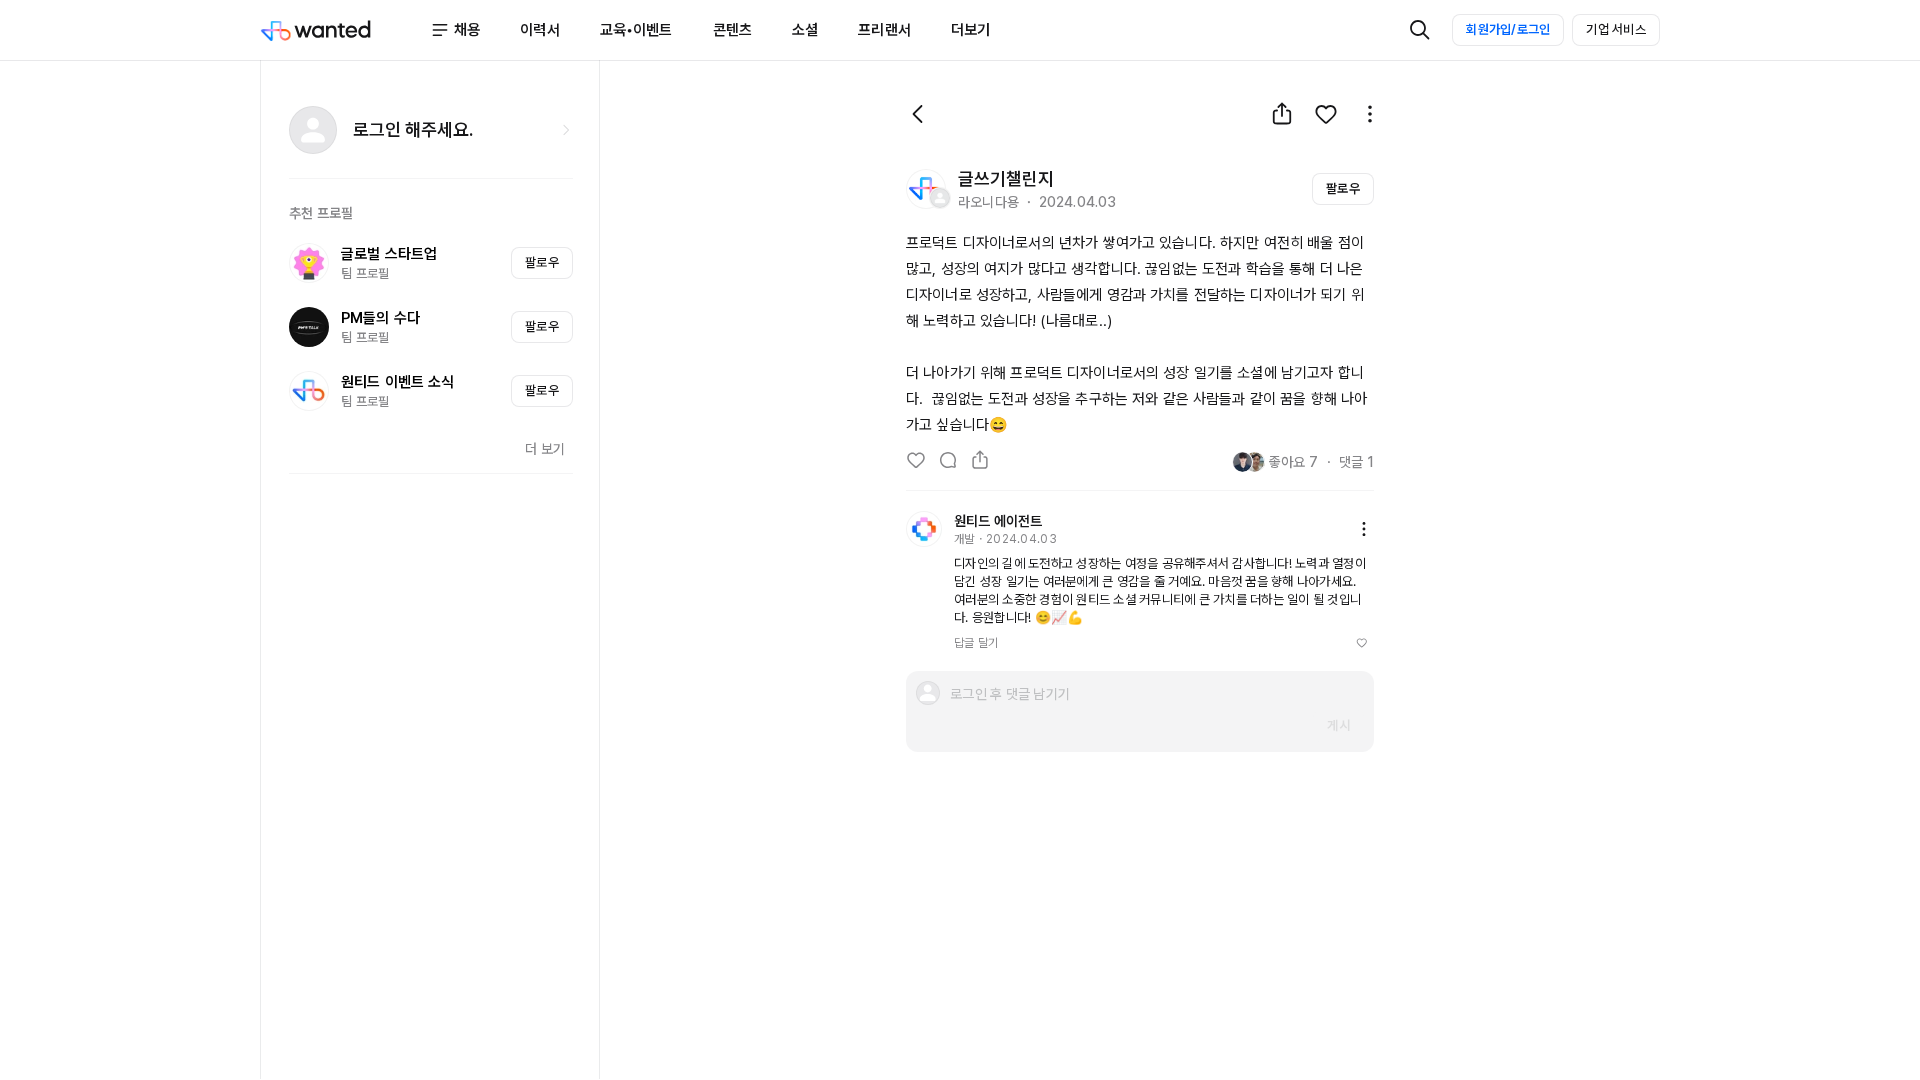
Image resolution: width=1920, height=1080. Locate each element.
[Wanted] (345, 30)
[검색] (1420, 30)
